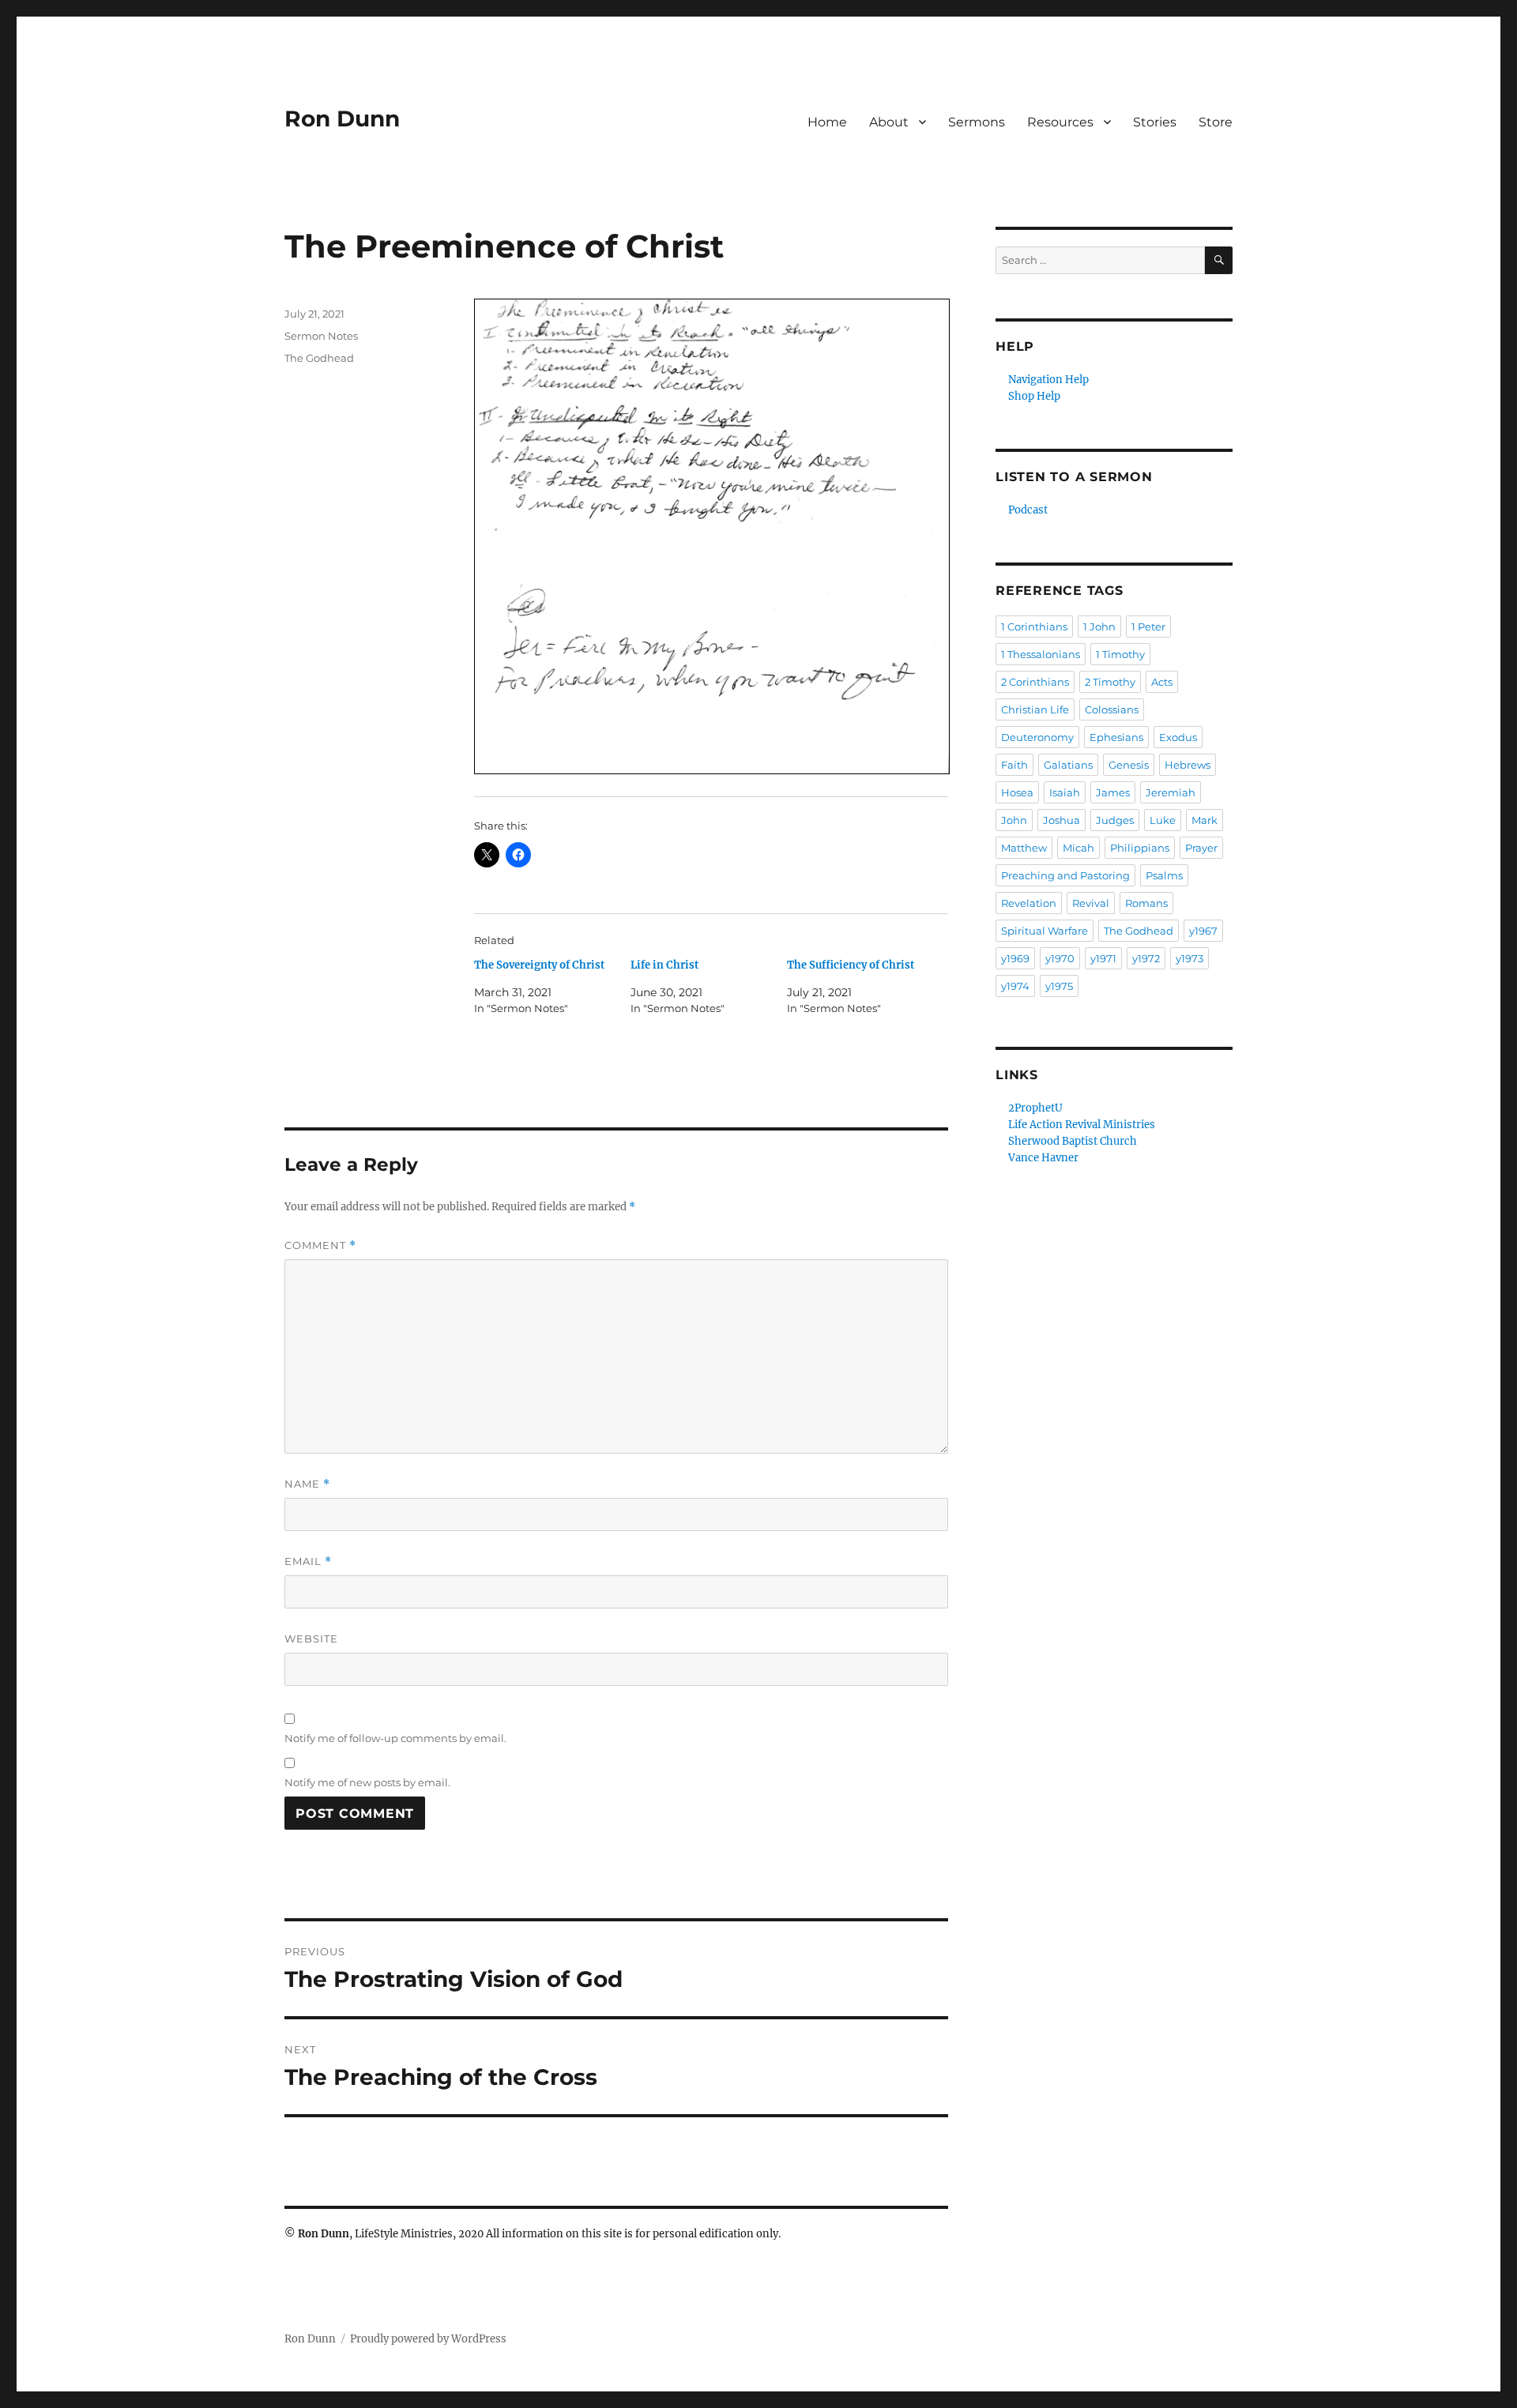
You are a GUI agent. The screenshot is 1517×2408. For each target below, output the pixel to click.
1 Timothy (1120, 654)
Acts (1162, 682)
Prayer (1201, 848)
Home (827, 122)
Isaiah (1065, 792)
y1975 (1059, 986)
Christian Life (1035, 709)
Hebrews (1188, 765)
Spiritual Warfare (1045, 931)
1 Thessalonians (1041, 654)
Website (311, 1639)
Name (307, 1484)
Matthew (1024, 848)
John (1014, 820)
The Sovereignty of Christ (539, 965)
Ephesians (1116, 737)
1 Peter (1148, 626)
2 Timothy (1110, 682)
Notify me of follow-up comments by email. (395, 1738)
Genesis (1129, 765)
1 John (1099, 626)
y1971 (1103, 958)
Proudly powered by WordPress (428, 2339)
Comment (320, 1245)
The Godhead (319, 358)
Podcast (1028, 510)
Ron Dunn (342, 119)
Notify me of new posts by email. (367, 1782)
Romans (1146, 903)
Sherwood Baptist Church (1073, 1141)
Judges (1115, 820)
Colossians (1112, 709)
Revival (1091, 903)
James (1113, 792)
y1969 (1015, 958)
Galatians (1068, 765)
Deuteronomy (1037, 737)
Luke (1163, 820)
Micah (1078, 848)
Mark (1205, 820)
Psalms (1164, 875)
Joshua (1062, 820)
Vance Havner (1043, 1158)
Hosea (1017, 792)
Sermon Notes (321, 336)
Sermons (977, 122)
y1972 (1146, 958)
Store (1216, 122)
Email (308, 1561)
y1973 (1190, 958)
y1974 (1015, 986)
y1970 (1060, 958)
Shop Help (1034, 396)
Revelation (1029, 903)
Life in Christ (664, 965)
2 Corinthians (1035, 682)
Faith (1014, 765)
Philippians (1140, 848)
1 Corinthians (1034, 626)
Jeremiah (1171, 792)
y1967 (1203, 931)
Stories (1155, 122)
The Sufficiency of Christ (851, 965)
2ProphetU (1035, 1108)
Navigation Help (1048, 380)
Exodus (1178, 737)
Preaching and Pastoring (1065, 875)
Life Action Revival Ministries (1082, 1125)
